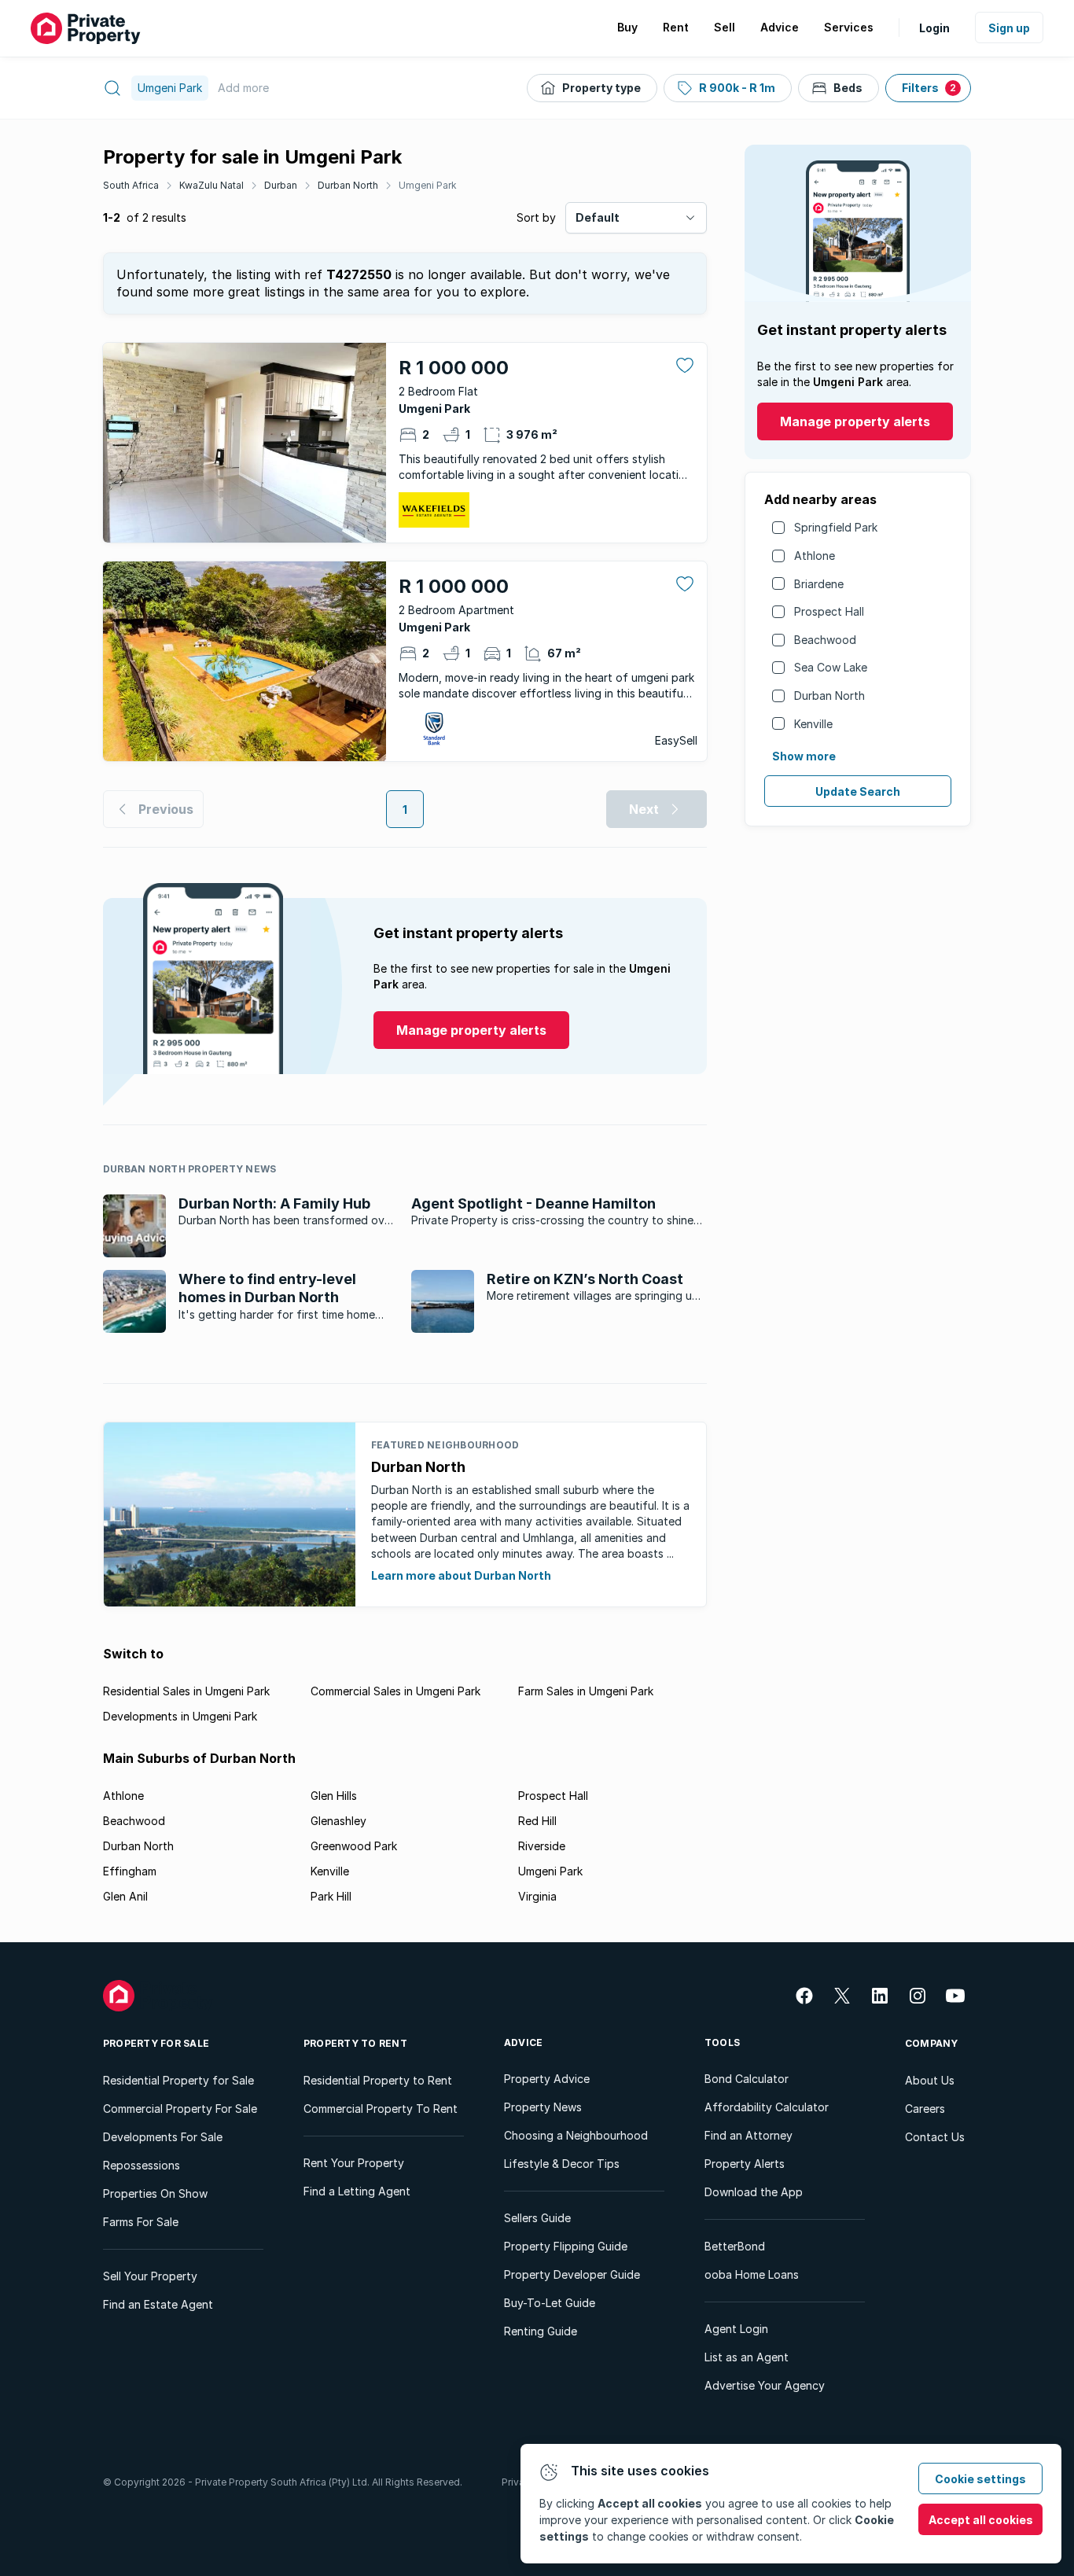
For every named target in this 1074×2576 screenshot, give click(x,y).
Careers (925, 2109)
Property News (543, 2107)
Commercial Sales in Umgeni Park (395, 1691)
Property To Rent (355, 2043)
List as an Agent (747, 2357)
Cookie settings (980, 2479)
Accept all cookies (981, 2520)
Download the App (754, 2192)
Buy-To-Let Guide (550, 2303)
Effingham (130, 1871)
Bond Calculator (747, 2079)
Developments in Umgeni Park (180, 1716)
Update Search (858, 791)
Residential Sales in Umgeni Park (186, 1691)
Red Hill (537, 1821)
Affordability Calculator (767, 2107)
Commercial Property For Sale (180, 2109)
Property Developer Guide (572, 2274)
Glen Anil (125, 1896)
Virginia (537, 1896)
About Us (930, 2080)
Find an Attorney (748, 2135)
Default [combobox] (598, 217)
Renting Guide (541, 2331)
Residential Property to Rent (378, 2080)
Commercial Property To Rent (381, 2109)
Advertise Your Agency (765, 2385)
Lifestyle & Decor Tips (562, 2164)
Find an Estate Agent (158, 2304)
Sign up (1009, 28)
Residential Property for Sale (178, 2080)
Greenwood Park (354, 1846)
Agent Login (736, 2329)
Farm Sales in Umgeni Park (586, 1691)
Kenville (813, 724)
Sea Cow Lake (831, 667)
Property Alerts (745, 2164)
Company (932, 2043)
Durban (281, 185)
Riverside (542, 1846)
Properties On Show (155, 2193)
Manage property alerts (855, 421)
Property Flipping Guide (566, 2246)
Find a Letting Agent (357, 2191)
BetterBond (735, 2246)
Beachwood (825, 640)
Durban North (348, 185)
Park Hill (331, 1896)
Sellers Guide (537, 2218)
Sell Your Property (150, 2276)
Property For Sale (156, 2043)
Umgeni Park (428, 185)
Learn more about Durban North (461, 1575)
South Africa (131, 185)
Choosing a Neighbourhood (576, 2135)
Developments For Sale (163, 2137)
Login (934, 28)
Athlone (815, 556)
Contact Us (935, 2137)
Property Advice (547, 2079)
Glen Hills (334, 1796)
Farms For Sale (141, 2222)
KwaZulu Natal (211, 185)
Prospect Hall (829, 611)
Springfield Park (836, 527)
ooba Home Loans (752, 2274)
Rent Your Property (354, 2163)
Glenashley (338, 1821)
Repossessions (142, 2165)
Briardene (819, 584)
